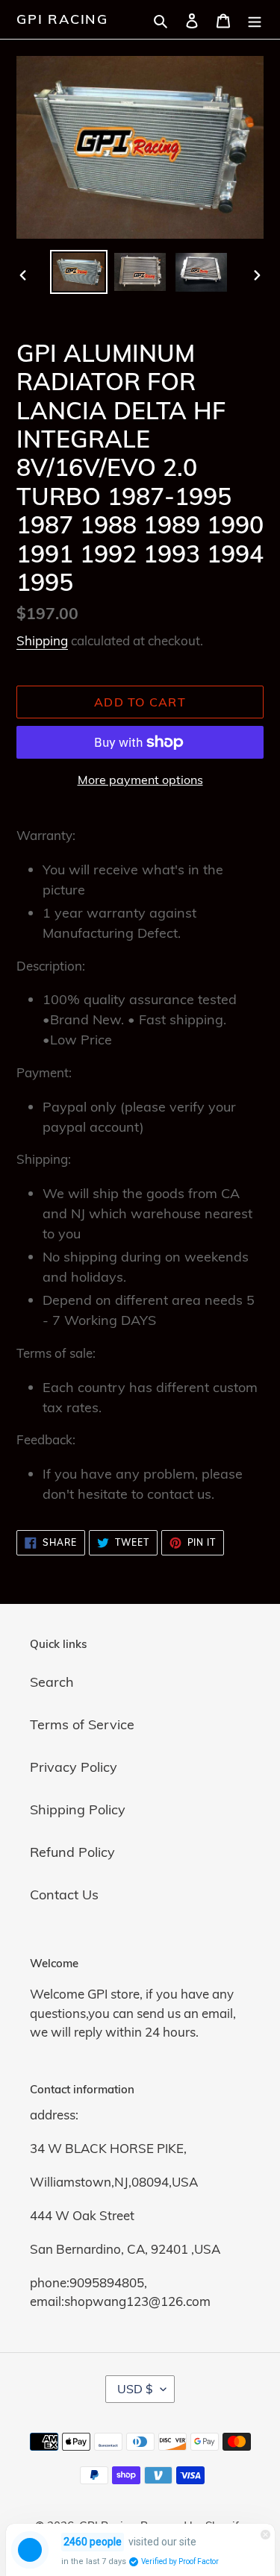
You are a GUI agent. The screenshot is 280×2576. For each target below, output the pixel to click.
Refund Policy (72, 1852)
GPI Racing (62, 19)
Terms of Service (82, 1724)
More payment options (140, 780)
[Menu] (255, 19)
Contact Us (64, 1895)
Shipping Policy (78, 1809)
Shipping (42, 640)
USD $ (135, 2389)
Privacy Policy (74, 1767)
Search (52, 1682)
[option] (79, 272)
